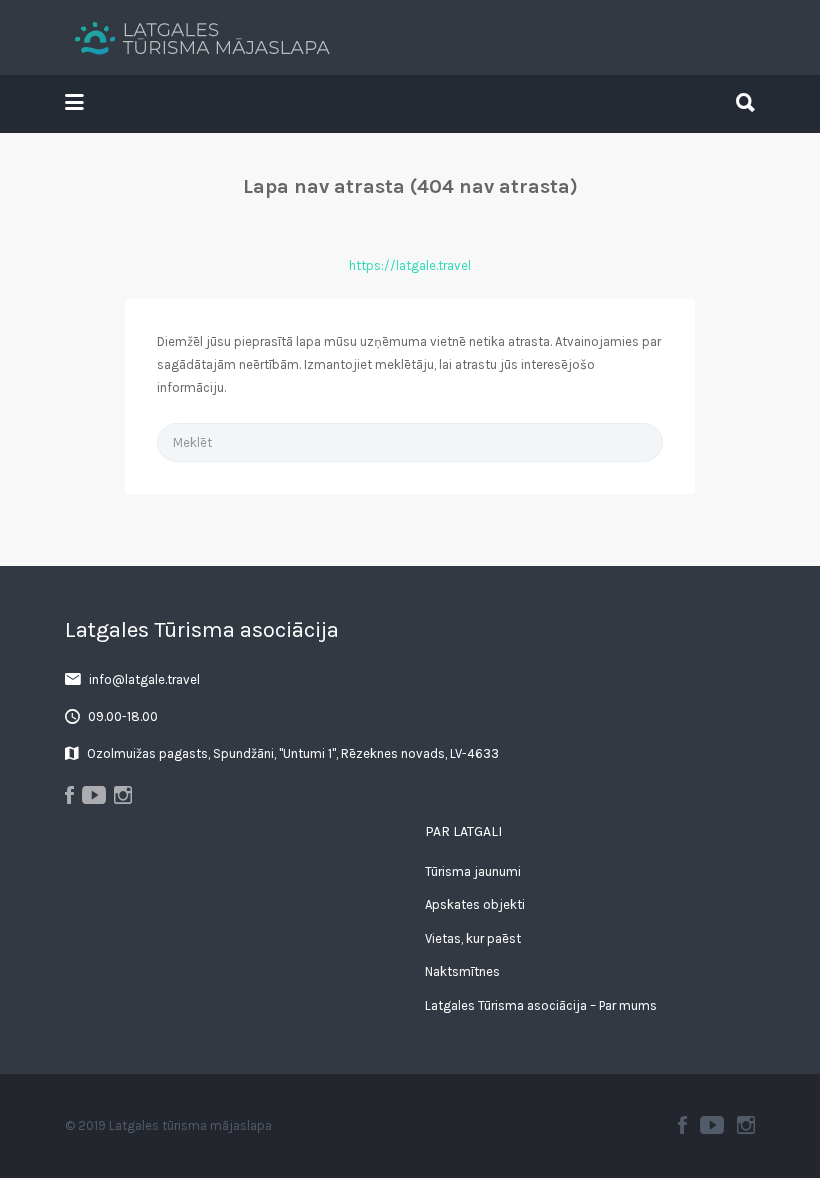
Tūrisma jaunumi (473, 871)
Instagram (746, 1125)
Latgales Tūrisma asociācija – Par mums (541, 1005)
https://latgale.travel (410, 265)
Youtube (712, 1125)
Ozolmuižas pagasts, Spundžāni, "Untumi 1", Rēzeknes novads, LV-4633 (293, 753)
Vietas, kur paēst (473, 938)
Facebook (682, 1125)
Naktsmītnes (462, 971)
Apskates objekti (475, 904)
